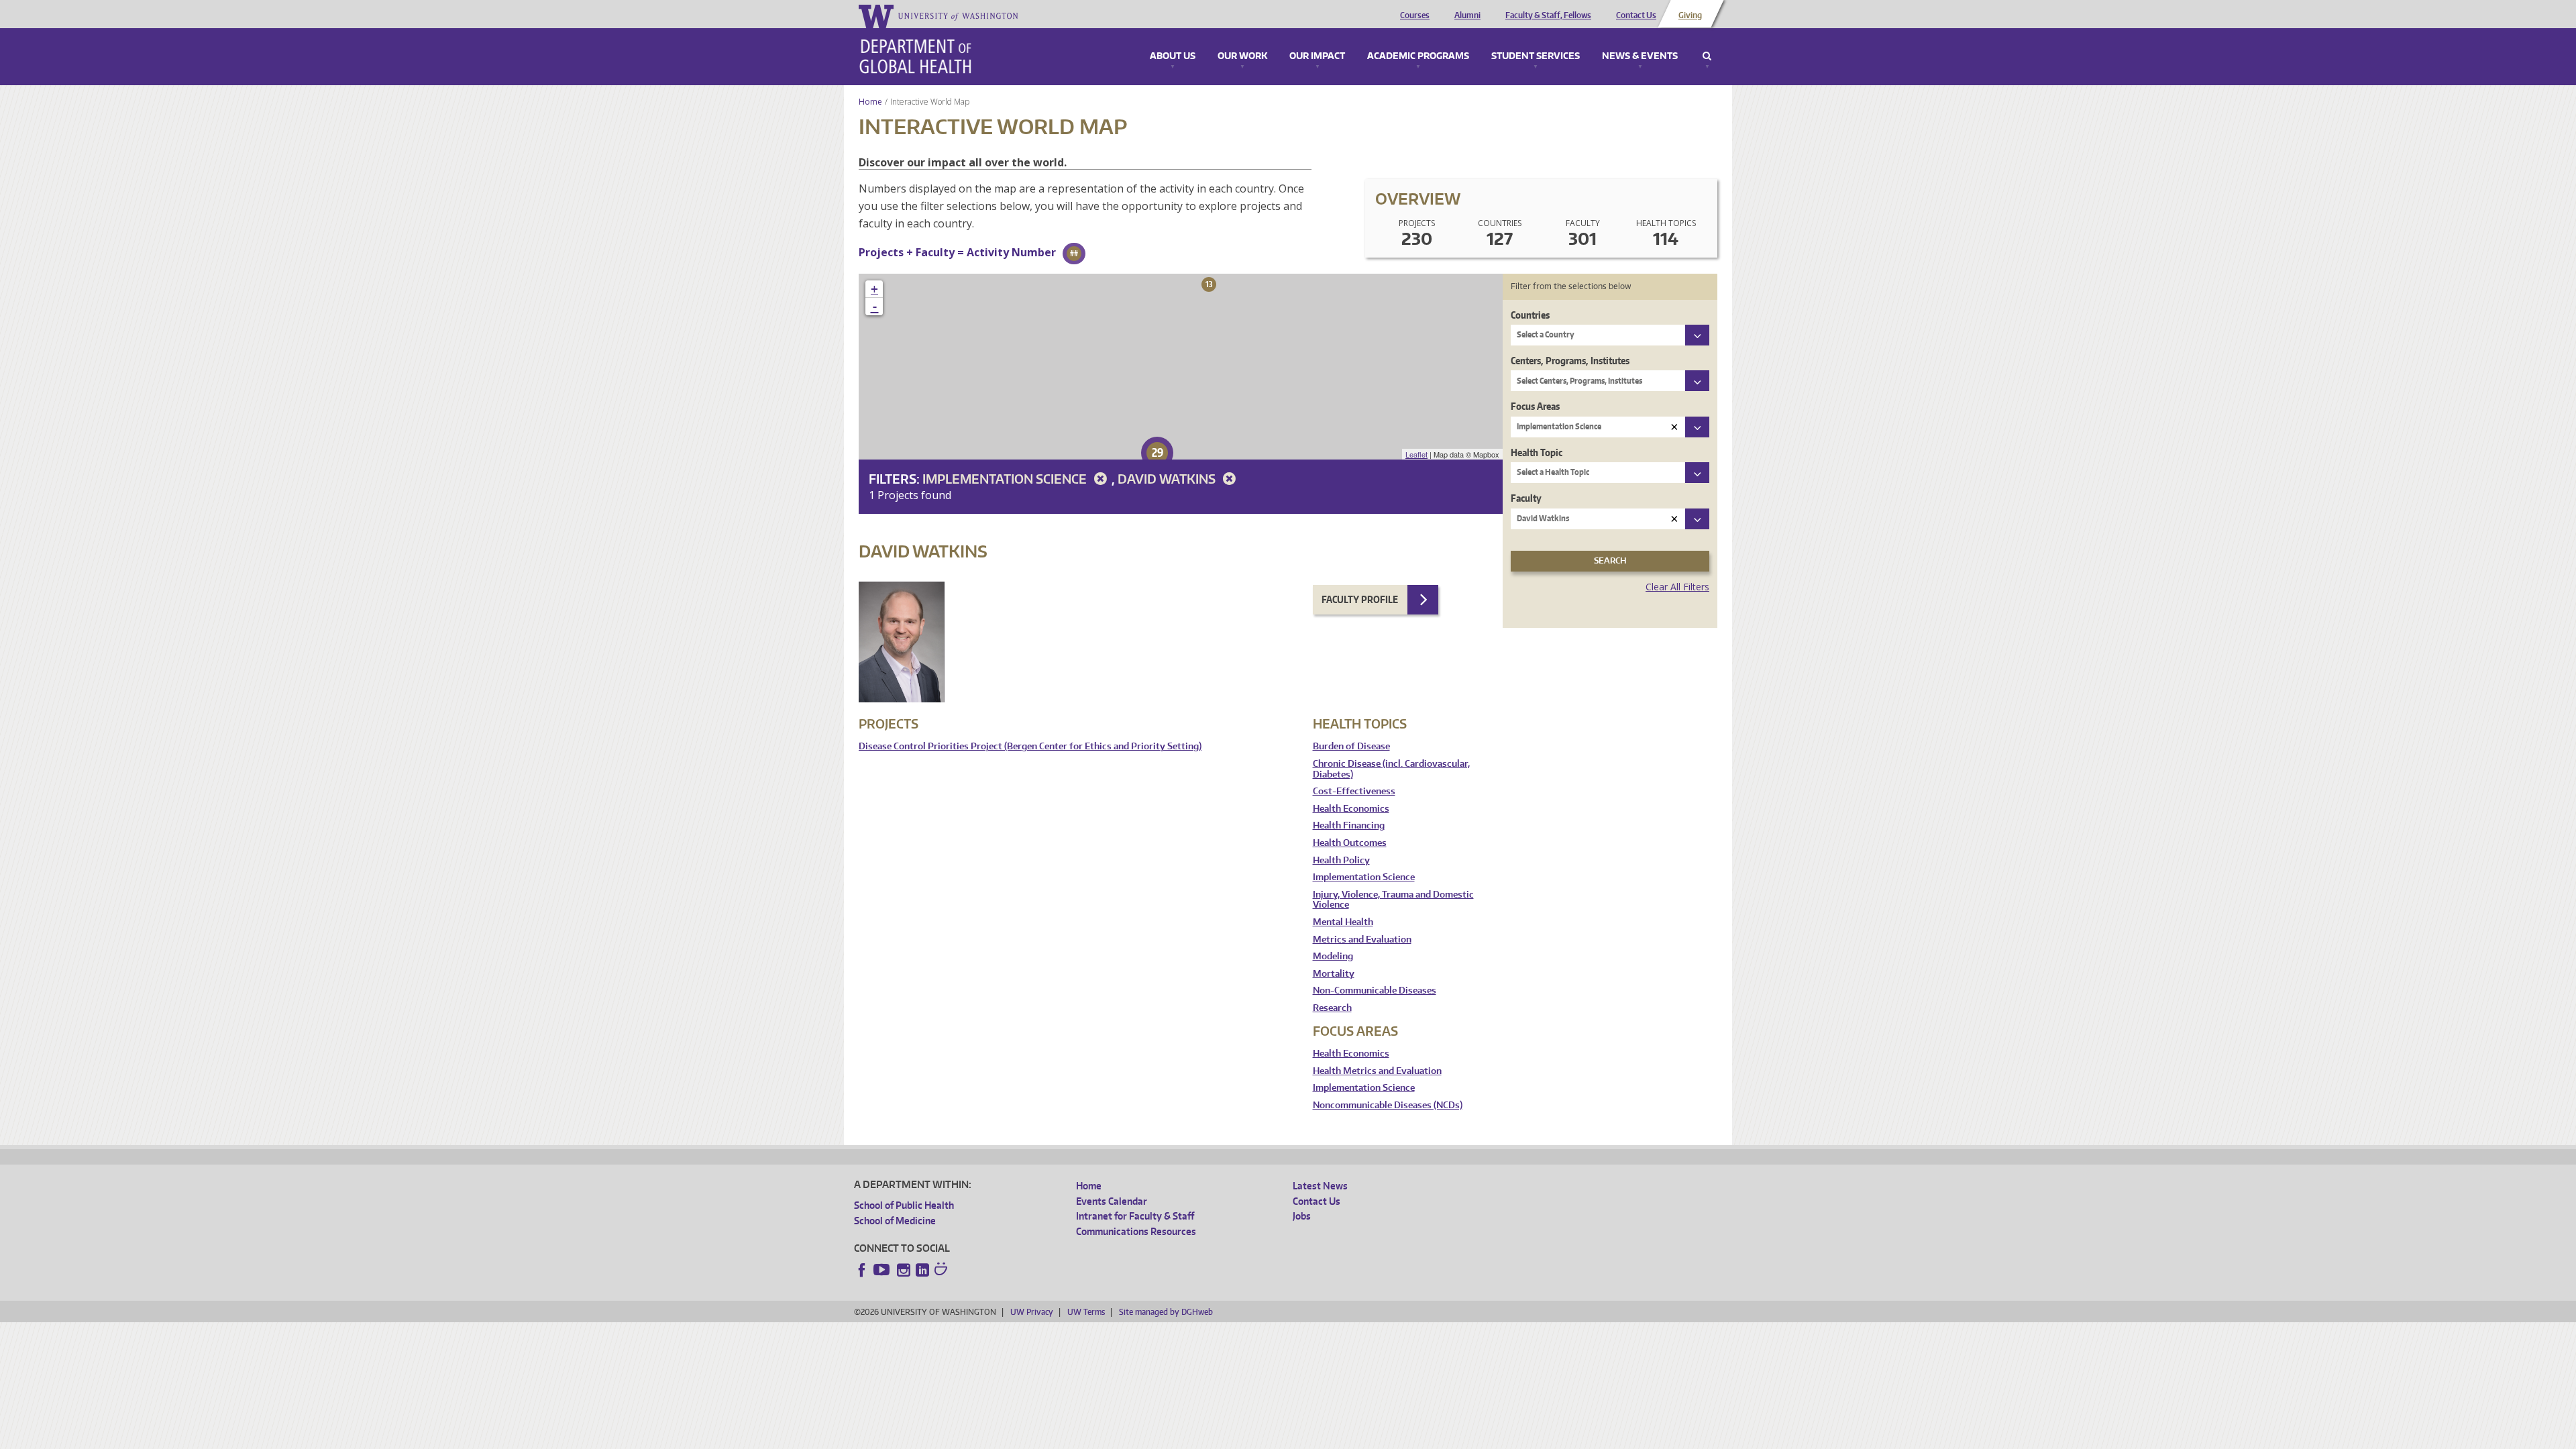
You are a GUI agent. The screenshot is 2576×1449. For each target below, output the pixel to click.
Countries (1530, 315)
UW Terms (1086, 1312)
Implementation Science (1006, 479)
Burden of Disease (1351, 746)
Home (870, 102)
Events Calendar (1112, 1201)
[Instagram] (904, 1270)
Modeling (1333, 956)
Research (1332, 1008)
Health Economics (1351, 809)
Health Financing (1349, 825)
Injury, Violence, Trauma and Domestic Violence (1393, 900)
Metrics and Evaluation (1362, 940)
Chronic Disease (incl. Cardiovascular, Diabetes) (1391, 769)
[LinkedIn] (922, 1270)
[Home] (915, 56)
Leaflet (1416, 454)
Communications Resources (1136, 1231)
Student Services (1536, 56)
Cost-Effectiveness (1354, 791)
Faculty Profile (1360, 599)
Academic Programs (1418, 56)
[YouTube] (883, 1270)
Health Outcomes (1350, 843)
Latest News (1320, 1186)
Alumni (1467, 15)
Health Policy (1341, 860)
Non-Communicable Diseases (1375, 990)
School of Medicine (895, 1221)
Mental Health (1343, 922)
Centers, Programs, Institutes (1570, 361)
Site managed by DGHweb (1166, 1312)
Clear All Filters (1677, 587)
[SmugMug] (943, 1271)
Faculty (1526, 498)
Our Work (1242, 56)
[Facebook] (862, 1270)
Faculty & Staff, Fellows (1548, 15)
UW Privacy (1032, 1312)
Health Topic (1537, 452)
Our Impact (1317, 56)
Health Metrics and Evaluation (1377, 1071)
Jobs (1302, 1216)
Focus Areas (1535, 406)
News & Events (1640, 56)
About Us (1173, 56)
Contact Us (1636, 15)
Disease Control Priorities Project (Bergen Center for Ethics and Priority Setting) (1030, 746)
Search (1707, 56)
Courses (1415, 15)
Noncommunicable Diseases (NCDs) (1388, 1105)
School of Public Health (904, 1205)
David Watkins (1168, 479)
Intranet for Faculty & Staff (1135, 1216)
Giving (1690, 15)
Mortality (1334, 974)
